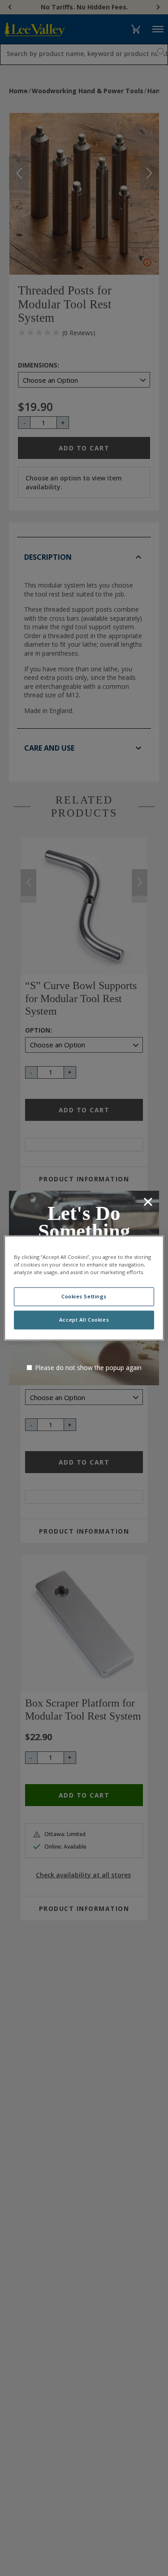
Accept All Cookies (84, 1320)
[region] (84, 1288)
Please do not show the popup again (88, 1368)
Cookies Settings (84, 1297)
